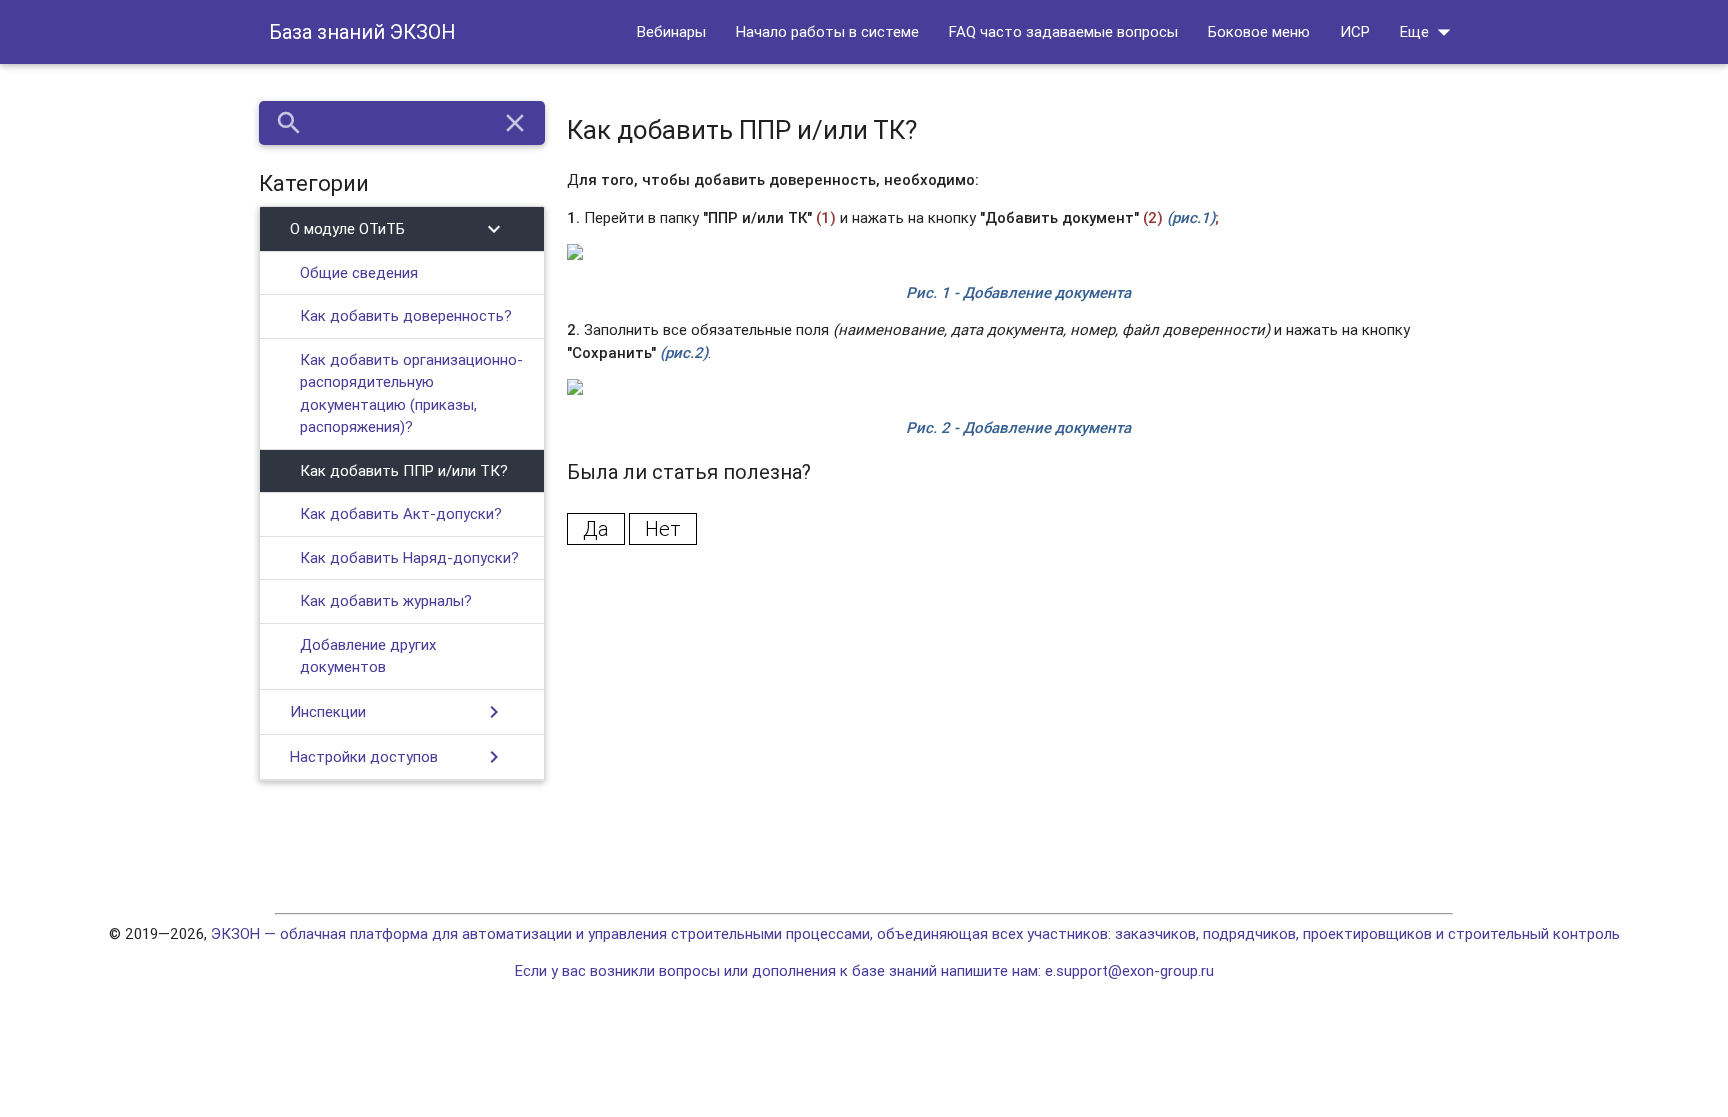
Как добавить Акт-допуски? (401, 513)
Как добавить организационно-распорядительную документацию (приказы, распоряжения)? (411, 393)
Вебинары (671, 31)
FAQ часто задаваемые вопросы (1063, 31)
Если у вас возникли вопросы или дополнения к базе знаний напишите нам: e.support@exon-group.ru (864, 970)
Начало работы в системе (827, 31)
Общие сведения (359, 272)
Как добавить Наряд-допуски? (409, 557)
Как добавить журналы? (386, 600)
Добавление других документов (368, 656)
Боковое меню (1259, 31)
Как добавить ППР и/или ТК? (404, 470)
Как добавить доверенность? (406, 315)
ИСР (1355, 31)
